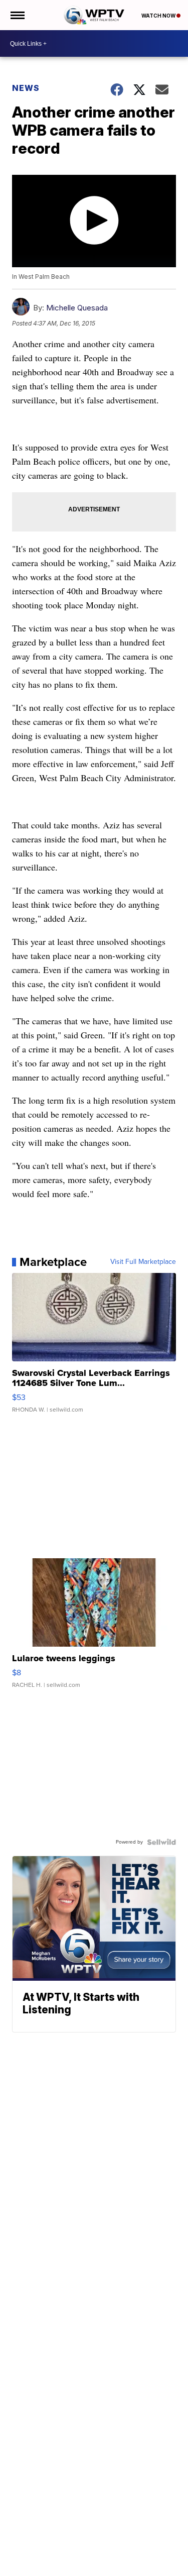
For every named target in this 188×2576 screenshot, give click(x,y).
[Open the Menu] (17, 15)
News (26, 88)
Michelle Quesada (77, 308)
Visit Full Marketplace (143, 1262)
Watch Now (159, 16)
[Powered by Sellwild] (161, 1842)
